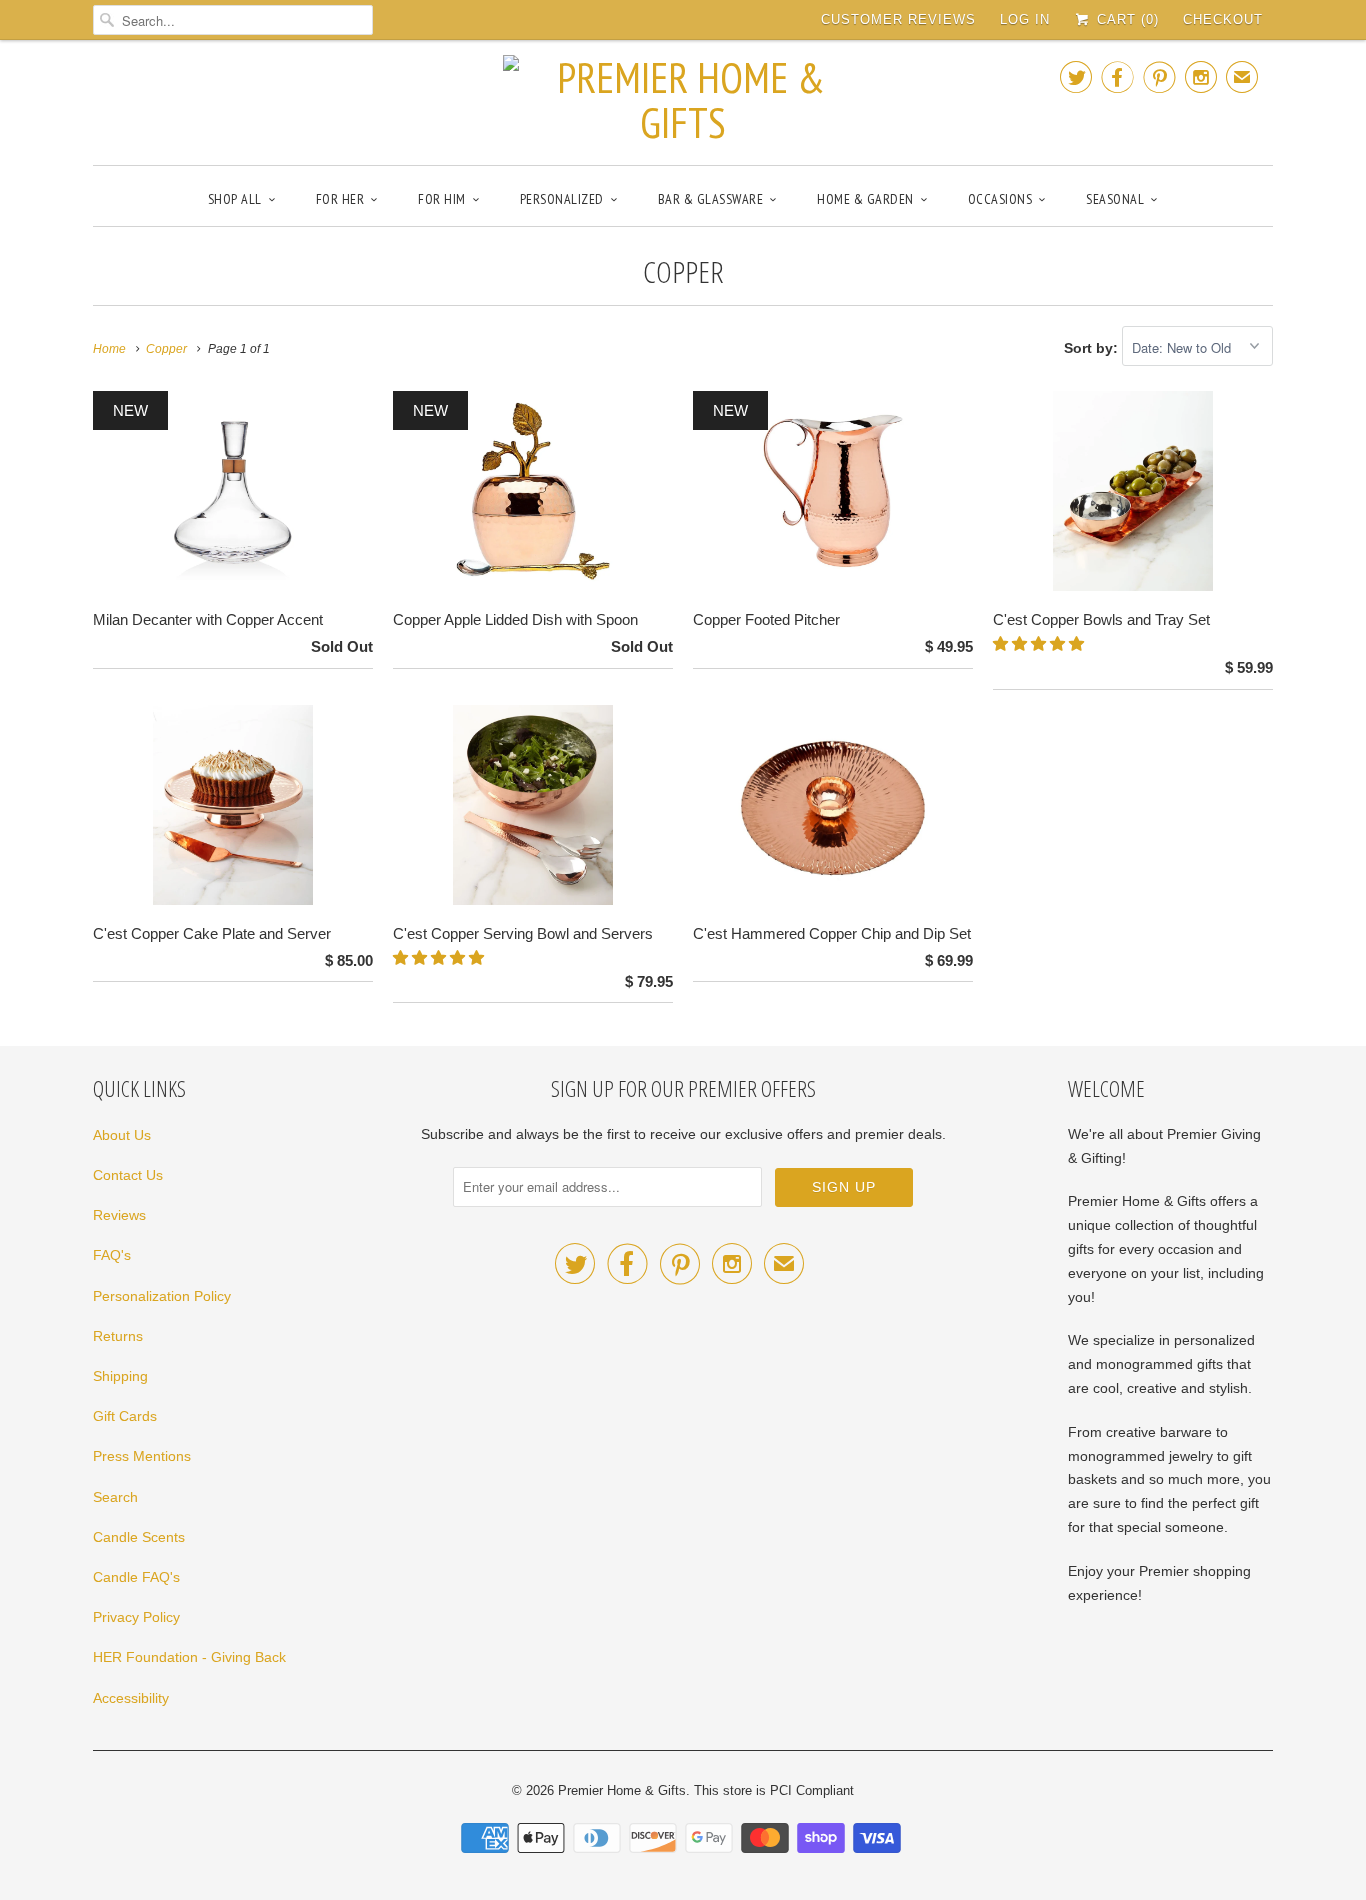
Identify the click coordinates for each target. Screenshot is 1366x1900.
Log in (1025, 19)
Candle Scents (139, 1537)
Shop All (235, 199)
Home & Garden (865, 199)
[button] (1040, 643)
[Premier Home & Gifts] (683, 100)
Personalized (562, 199)
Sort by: (1093, 348)
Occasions (1000, 199)
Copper (683, 271)
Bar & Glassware (711, 199)
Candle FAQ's (136, 1577)
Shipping (120, 1376)
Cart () (1125, 19)
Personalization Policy (162, 1296)
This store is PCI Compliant (774, 1790)
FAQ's (112, 1255)
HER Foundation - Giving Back (189, 1657)
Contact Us (128, 1175)
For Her (340, 199)
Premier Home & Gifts (622, 1790)
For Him (442, 199)
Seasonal (1115, 199)
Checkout (1223, 19)
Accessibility (131, 1698)
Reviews (119, 1215)
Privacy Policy (136, 1617)
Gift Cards (125, 1416)
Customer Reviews (898, 19)
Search (115, 1497)
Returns (118, 1336)
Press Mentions (142, 1456)
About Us (122, 1135)
